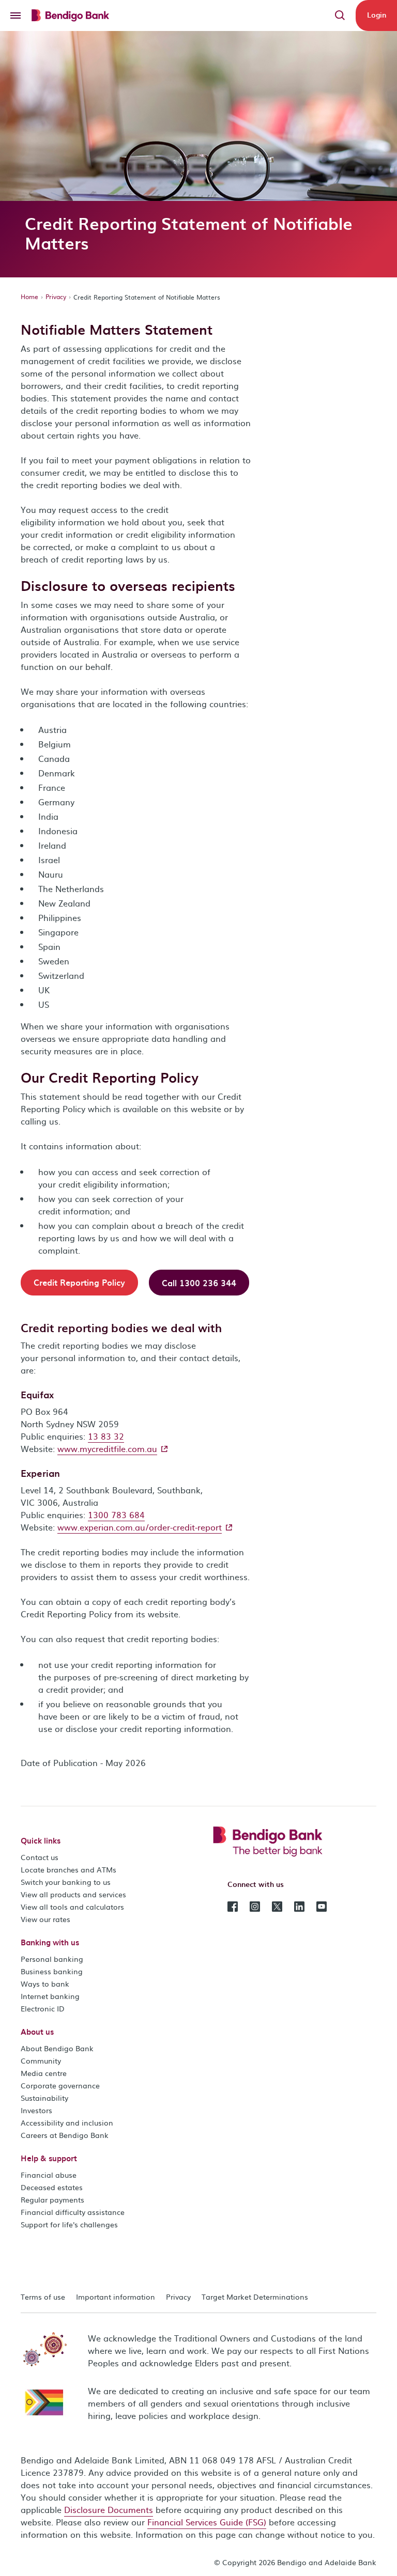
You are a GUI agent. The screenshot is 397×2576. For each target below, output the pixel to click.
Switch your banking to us (66, 1882)
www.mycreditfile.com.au (107, 1448)
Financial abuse (49, 2175)
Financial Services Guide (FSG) (207, 2522)
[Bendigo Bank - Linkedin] (299, 1906)
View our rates (45, 1919)
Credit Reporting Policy (79, 1282)
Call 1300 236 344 (199, 1283)
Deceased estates (52, 2187)
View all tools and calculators (72, 1907)
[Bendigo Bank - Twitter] (277, 1906)
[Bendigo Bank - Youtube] (322, 1906)
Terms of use (43, 2297)
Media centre (44, 2073)
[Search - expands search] (340, 15)
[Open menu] (16, 15)
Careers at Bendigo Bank (65, 2135)
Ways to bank (45, 1984)
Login (377, 15)
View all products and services (73, 1894)
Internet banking (50, 1996)
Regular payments (52, 2199)
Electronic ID (43, 2008)
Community (41, 2060)
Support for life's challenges (69, 2224)
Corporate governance (60, 2085)
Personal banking (52, 1959)
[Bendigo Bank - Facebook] (233, 1906)
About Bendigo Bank (57, 2048)
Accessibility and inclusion (67, 2122)
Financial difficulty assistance (73, 2212)
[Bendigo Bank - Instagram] (255, 1906)
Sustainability (44, 2098)
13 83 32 (106, 1436)
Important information (116, 2297)
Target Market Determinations (255, 2297)
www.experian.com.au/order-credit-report (140, 1527)
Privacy (56, 296)
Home (29, 296)
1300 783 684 (116, 1515)
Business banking (52, 1971)
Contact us (40, 1857)
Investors (36, 2110)
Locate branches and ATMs (68, 1869)
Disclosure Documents (109, 2509)
